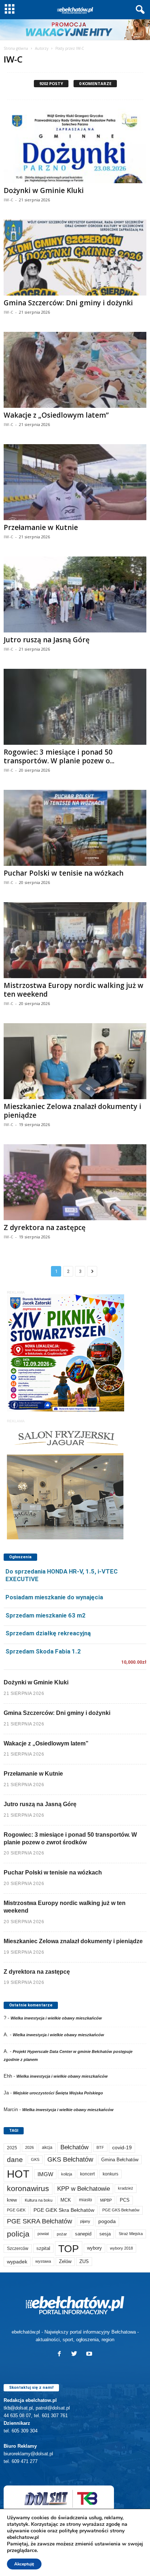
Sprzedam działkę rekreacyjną (48, 1633)
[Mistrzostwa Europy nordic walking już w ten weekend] (75, 940)
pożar (62, 2234)
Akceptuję (24, 2564)
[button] (139, 10)
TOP (69, 2249)
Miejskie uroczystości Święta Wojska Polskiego (58, 2093)
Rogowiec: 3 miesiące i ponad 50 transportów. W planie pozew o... (59, 756)
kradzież (126, 2188)
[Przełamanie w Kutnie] (75, 482)
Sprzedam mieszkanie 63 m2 (46, 1615)
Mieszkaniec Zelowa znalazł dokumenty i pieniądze (72, 1111)
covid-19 (122, 2148)
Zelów (65, 2261)
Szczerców (18, 2249)
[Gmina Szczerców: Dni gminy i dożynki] (75, 258)
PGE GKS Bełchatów (121, 2210)
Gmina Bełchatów (120, 2160)
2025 (12, 2148)
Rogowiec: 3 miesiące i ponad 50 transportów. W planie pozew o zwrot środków (70, 1838)
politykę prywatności (84, 2531)
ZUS (84, 2261)
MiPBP (106, 2200)
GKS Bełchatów (70, 2159)
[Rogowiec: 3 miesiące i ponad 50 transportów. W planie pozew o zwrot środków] (75, 707)
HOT (18, 2174)
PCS (125, 2200)
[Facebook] (61, 2354)
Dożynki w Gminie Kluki (44, 190)
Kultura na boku (39, 2200)
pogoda (107, 2221)
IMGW (45, 2174)
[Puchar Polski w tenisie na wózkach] (75, 828)
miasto (86, 2200)
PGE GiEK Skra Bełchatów (64, 2210)
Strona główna (16, 48)
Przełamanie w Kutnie (41, 527)
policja (18, 2234)
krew (12, 2200)
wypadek (17, 2262)
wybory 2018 (121, 2248)
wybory (94, 2248)
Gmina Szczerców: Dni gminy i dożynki (68, 303)
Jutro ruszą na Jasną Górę (47, 640)
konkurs (110, 2174)
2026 (29, 2147)
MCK (66, 2200)
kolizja (67, 2174)
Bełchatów (74, 2147)
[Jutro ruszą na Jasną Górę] (75, 594)
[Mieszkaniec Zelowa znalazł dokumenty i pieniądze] (75, 1061)
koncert (87, 2174)
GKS (35, 2159)
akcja (47, 2147)
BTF (100, 2147)
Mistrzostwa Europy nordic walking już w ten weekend (74, 990)
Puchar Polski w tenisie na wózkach (64, 873)
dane (15, 2160)
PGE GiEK (16, 2210)
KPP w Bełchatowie (84, 2189)
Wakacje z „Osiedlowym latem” (56, 415)
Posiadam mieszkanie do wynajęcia (54, 1597)
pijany (85, 2221)
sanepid (83, 2234)
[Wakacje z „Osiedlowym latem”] (75, 370)
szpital (43, 2248)
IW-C (8, 200)
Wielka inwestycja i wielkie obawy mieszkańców (56, 2018)
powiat (43, 2234)
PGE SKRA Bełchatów (40, 2221)
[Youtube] (90, 2354)
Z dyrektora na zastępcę (45, 1227)
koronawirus (28, 2188)
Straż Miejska (131, 2234)
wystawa (43, 2261)
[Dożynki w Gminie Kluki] (75, 145)
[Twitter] (76, 2354)
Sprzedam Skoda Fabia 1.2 (43, 1651)
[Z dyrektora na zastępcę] (75, 1182)
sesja (105, 2234)
